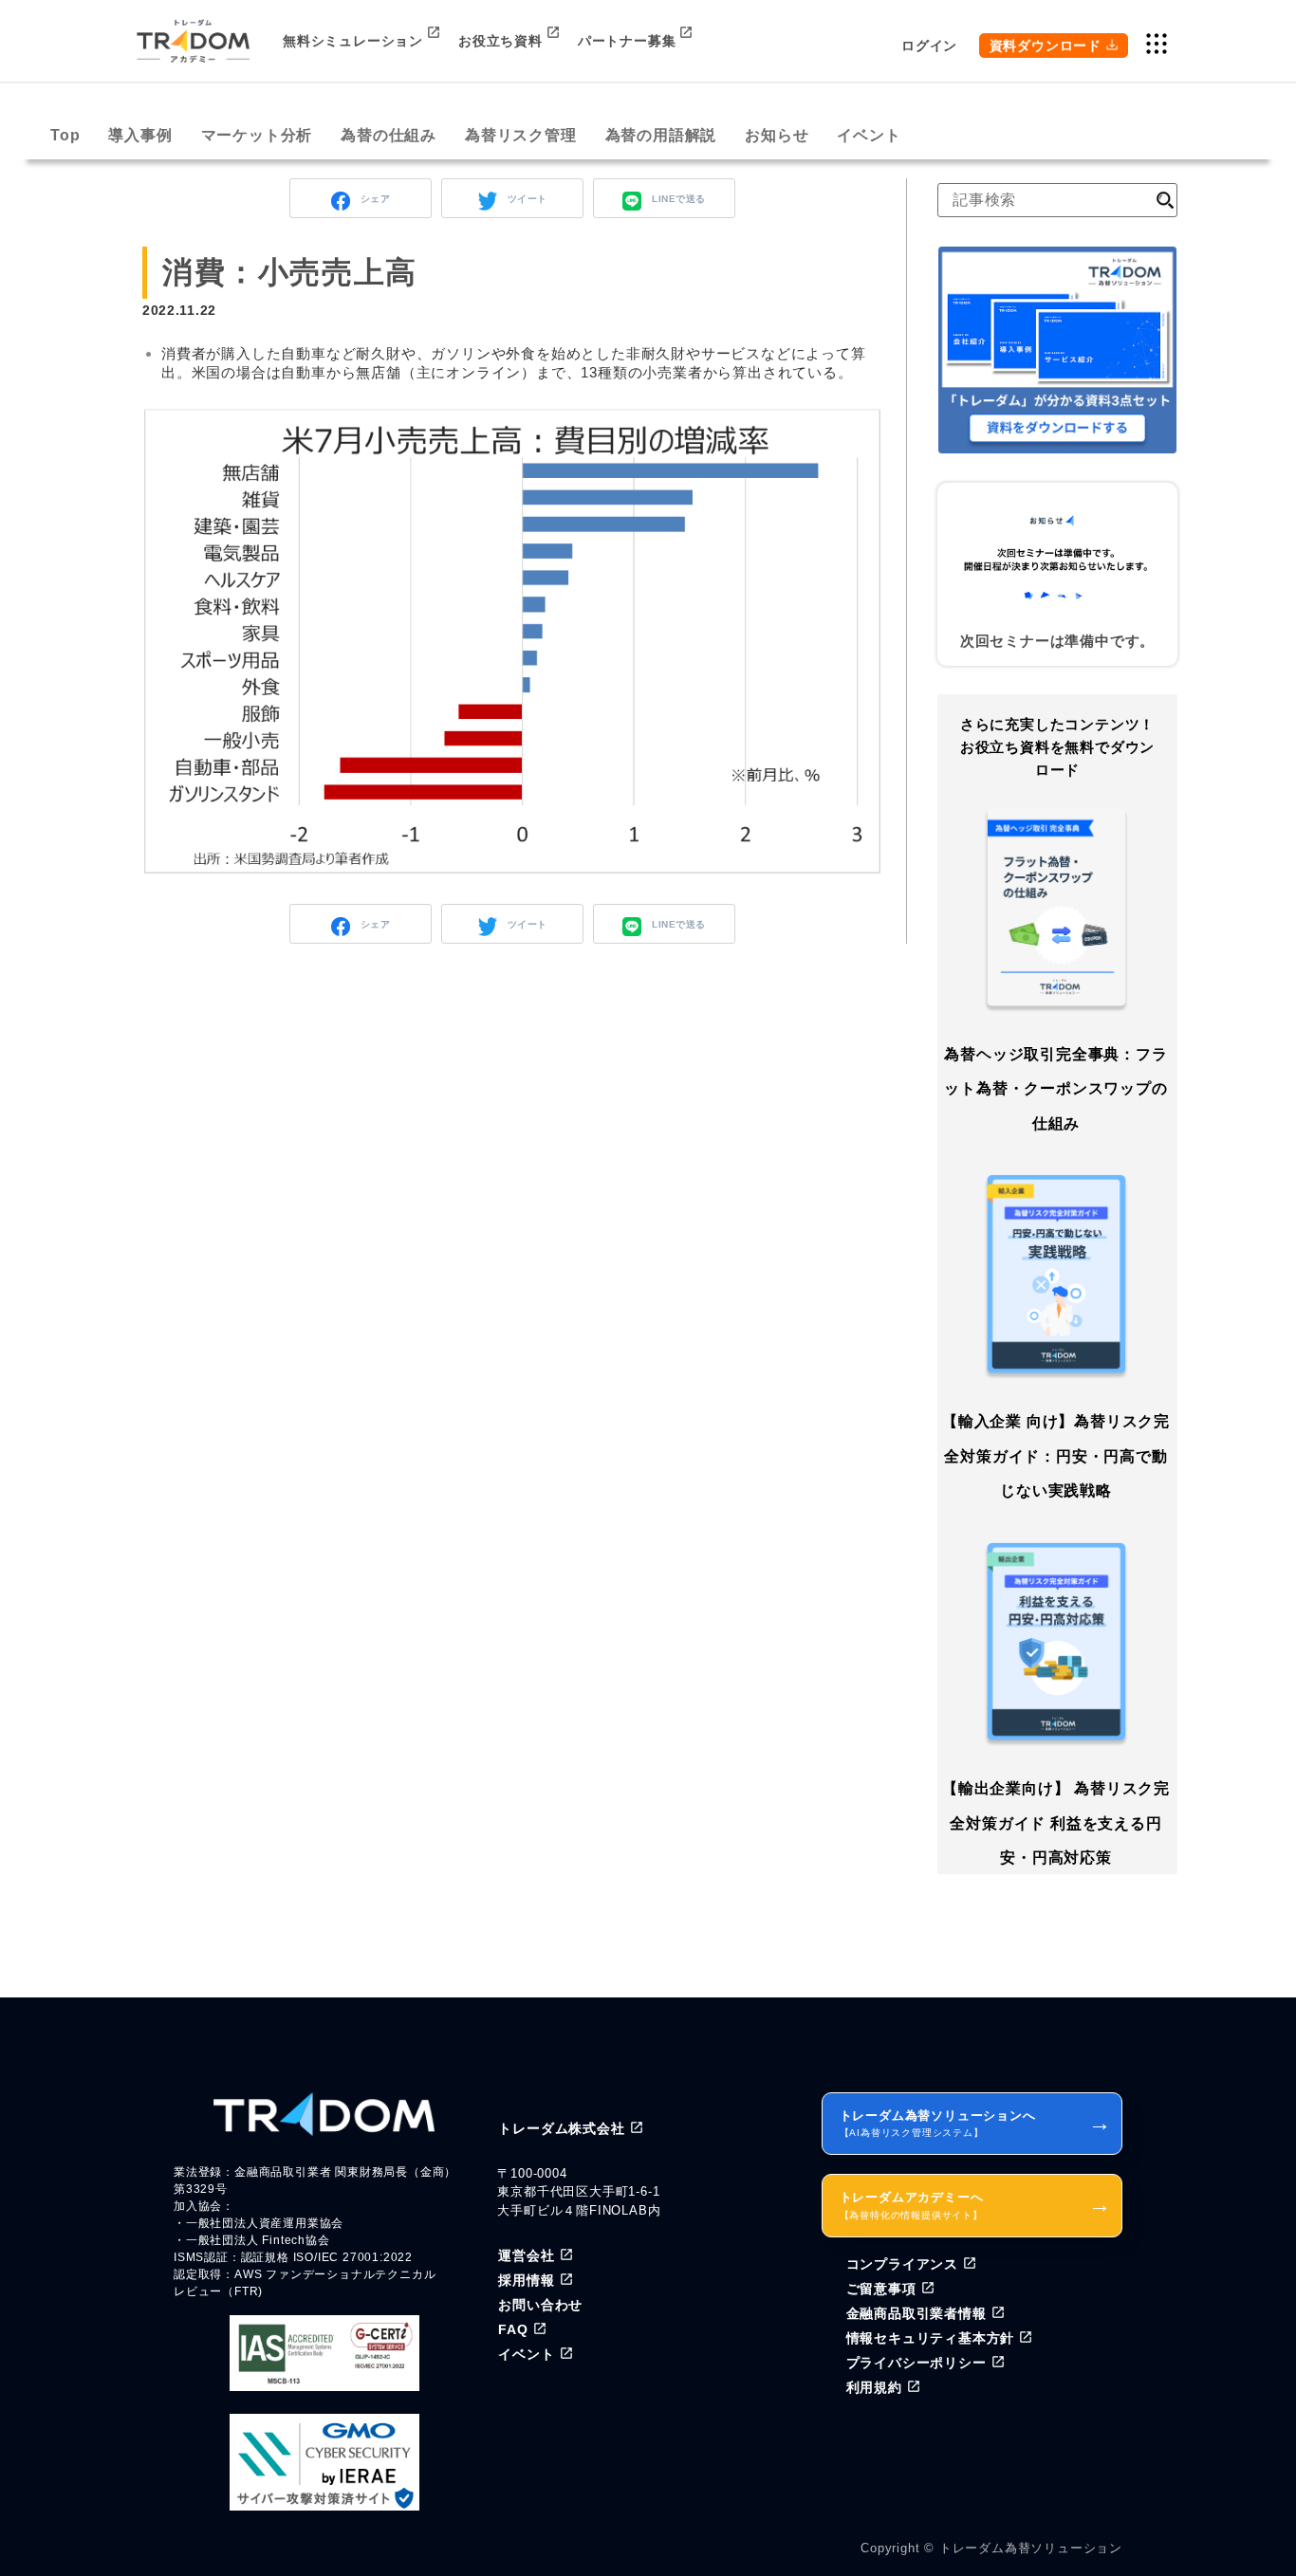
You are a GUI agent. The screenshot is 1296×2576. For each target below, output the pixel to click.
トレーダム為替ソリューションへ (976, 2123)
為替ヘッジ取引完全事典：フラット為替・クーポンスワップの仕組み (1055, 1089)
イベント (869, 135)
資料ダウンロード (1046, 46)
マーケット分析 (257, 135)
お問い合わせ (540, 2305)
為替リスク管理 (521, 135)
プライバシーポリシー (916, 2363)
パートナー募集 (627, 41)
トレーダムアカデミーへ (976, 2205)
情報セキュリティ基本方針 (931, 2338)
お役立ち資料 (500, 41)
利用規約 (874, 2387)
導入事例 (140, 135)
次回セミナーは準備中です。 (1057, 641)
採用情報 (526, 2280)
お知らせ (777, 135)
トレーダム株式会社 (561, 2128)
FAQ (513, 2329)
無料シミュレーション (353, 41)
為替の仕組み (389, 135)
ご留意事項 (881, 2289)
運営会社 (526, 2255)
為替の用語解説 (661, 135)
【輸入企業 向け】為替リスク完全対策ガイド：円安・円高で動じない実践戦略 (1056, 1456)
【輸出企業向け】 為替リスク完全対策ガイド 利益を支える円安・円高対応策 (1056, 1823)
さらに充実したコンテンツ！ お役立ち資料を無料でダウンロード (1057, 747)
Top (65, 135)
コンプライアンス (902, 2264)
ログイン (929, 46)
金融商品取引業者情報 (916, 2313)
